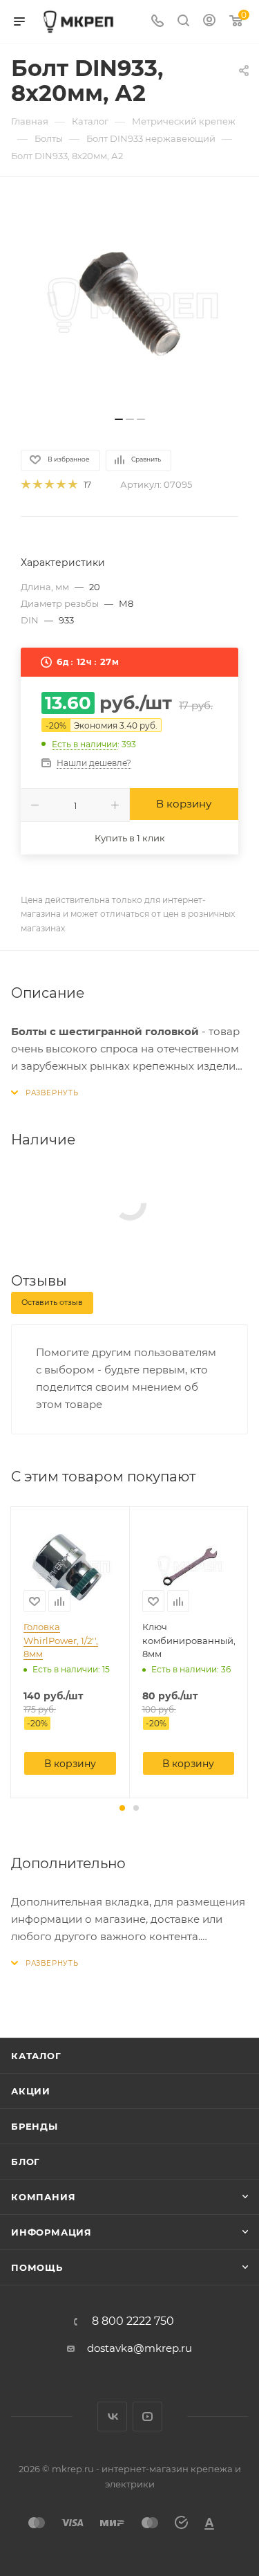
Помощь (37, 2267)
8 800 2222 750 (133, 2321)
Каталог (36, 2056)
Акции (31, 2091)
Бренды (35, 2126)
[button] (122, 1808)
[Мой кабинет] (209, 22)
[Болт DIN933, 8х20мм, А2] (130, 304)
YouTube (147, 2417)
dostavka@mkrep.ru (140, 2348)
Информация (51, 2232)
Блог (26, 2162)
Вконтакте (112, 2417)
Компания (43, 2197)
